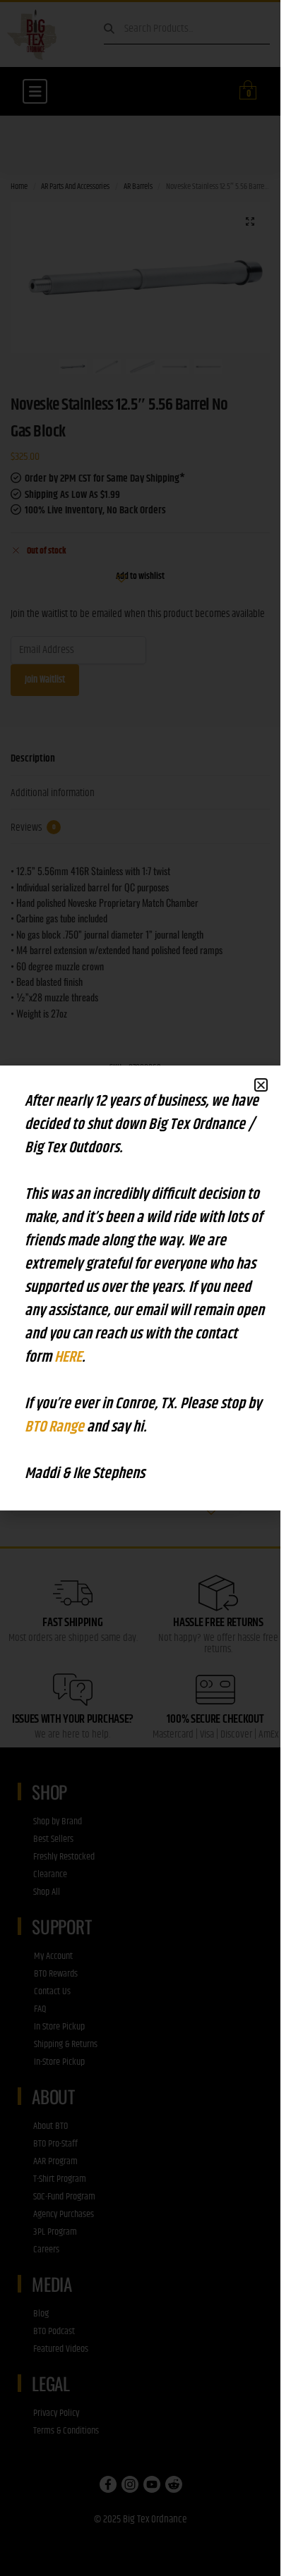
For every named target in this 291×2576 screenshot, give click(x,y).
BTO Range (56, 1427)
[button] (261, 1085)
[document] (140, 1288)
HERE (68, 1357)
